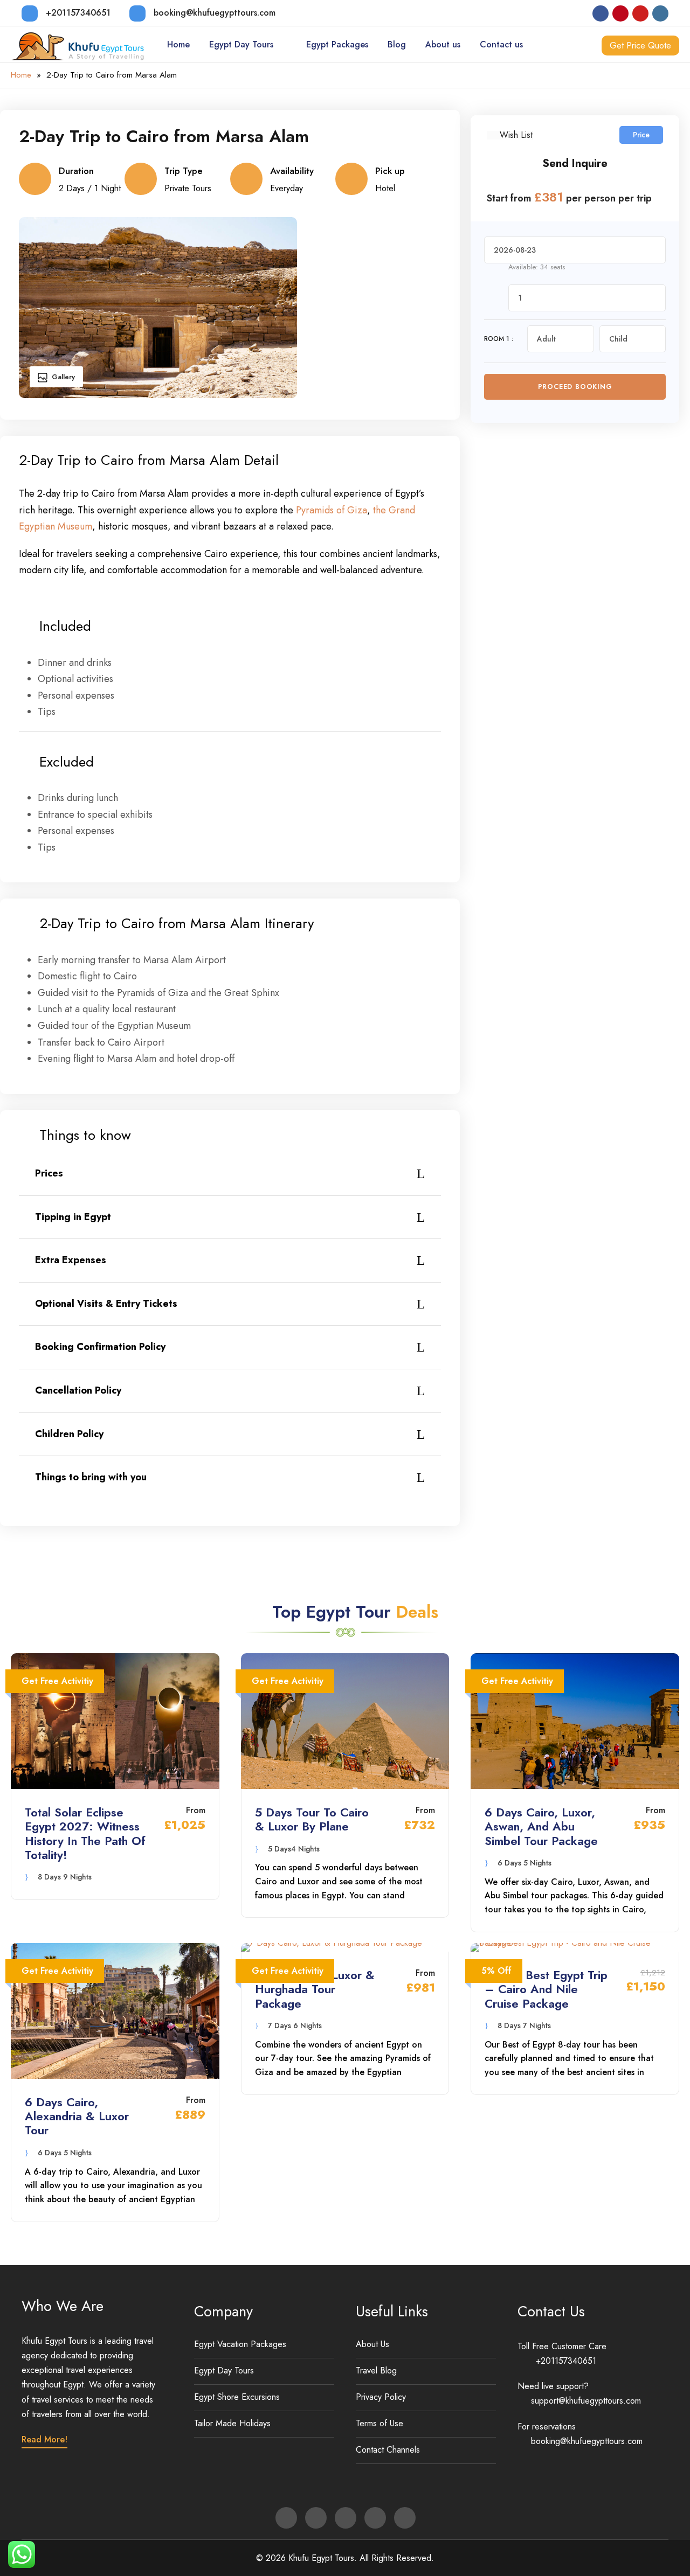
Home (178, 44)
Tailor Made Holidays (232, 2423)
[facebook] (601, 13)
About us (443, 44)
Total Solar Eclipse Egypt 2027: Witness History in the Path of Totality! (85, 1833)
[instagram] (660, 13)
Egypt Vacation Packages (240, 2344)
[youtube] (640, 13)
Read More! (44, 2439)
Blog (397, 44)
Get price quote (640, 46)
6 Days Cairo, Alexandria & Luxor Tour (77, 2116)
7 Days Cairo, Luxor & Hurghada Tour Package (315, 1989)
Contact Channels (388, 2450)
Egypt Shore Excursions (237, 2397)
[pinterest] (620, 13)
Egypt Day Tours (241, 44)
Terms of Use (379, 2423)
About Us (372, 2344)
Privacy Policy (381, 2397)
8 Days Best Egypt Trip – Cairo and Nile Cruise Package (546, 1989)
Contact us (501, 44)
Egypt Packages (337, 44)
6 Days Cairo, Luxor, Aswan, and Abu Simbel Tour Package (541, 1826)
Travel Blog (376, 2370)
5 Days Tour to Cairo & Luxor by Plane (312, 1819)
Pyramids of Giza (332, 510)
